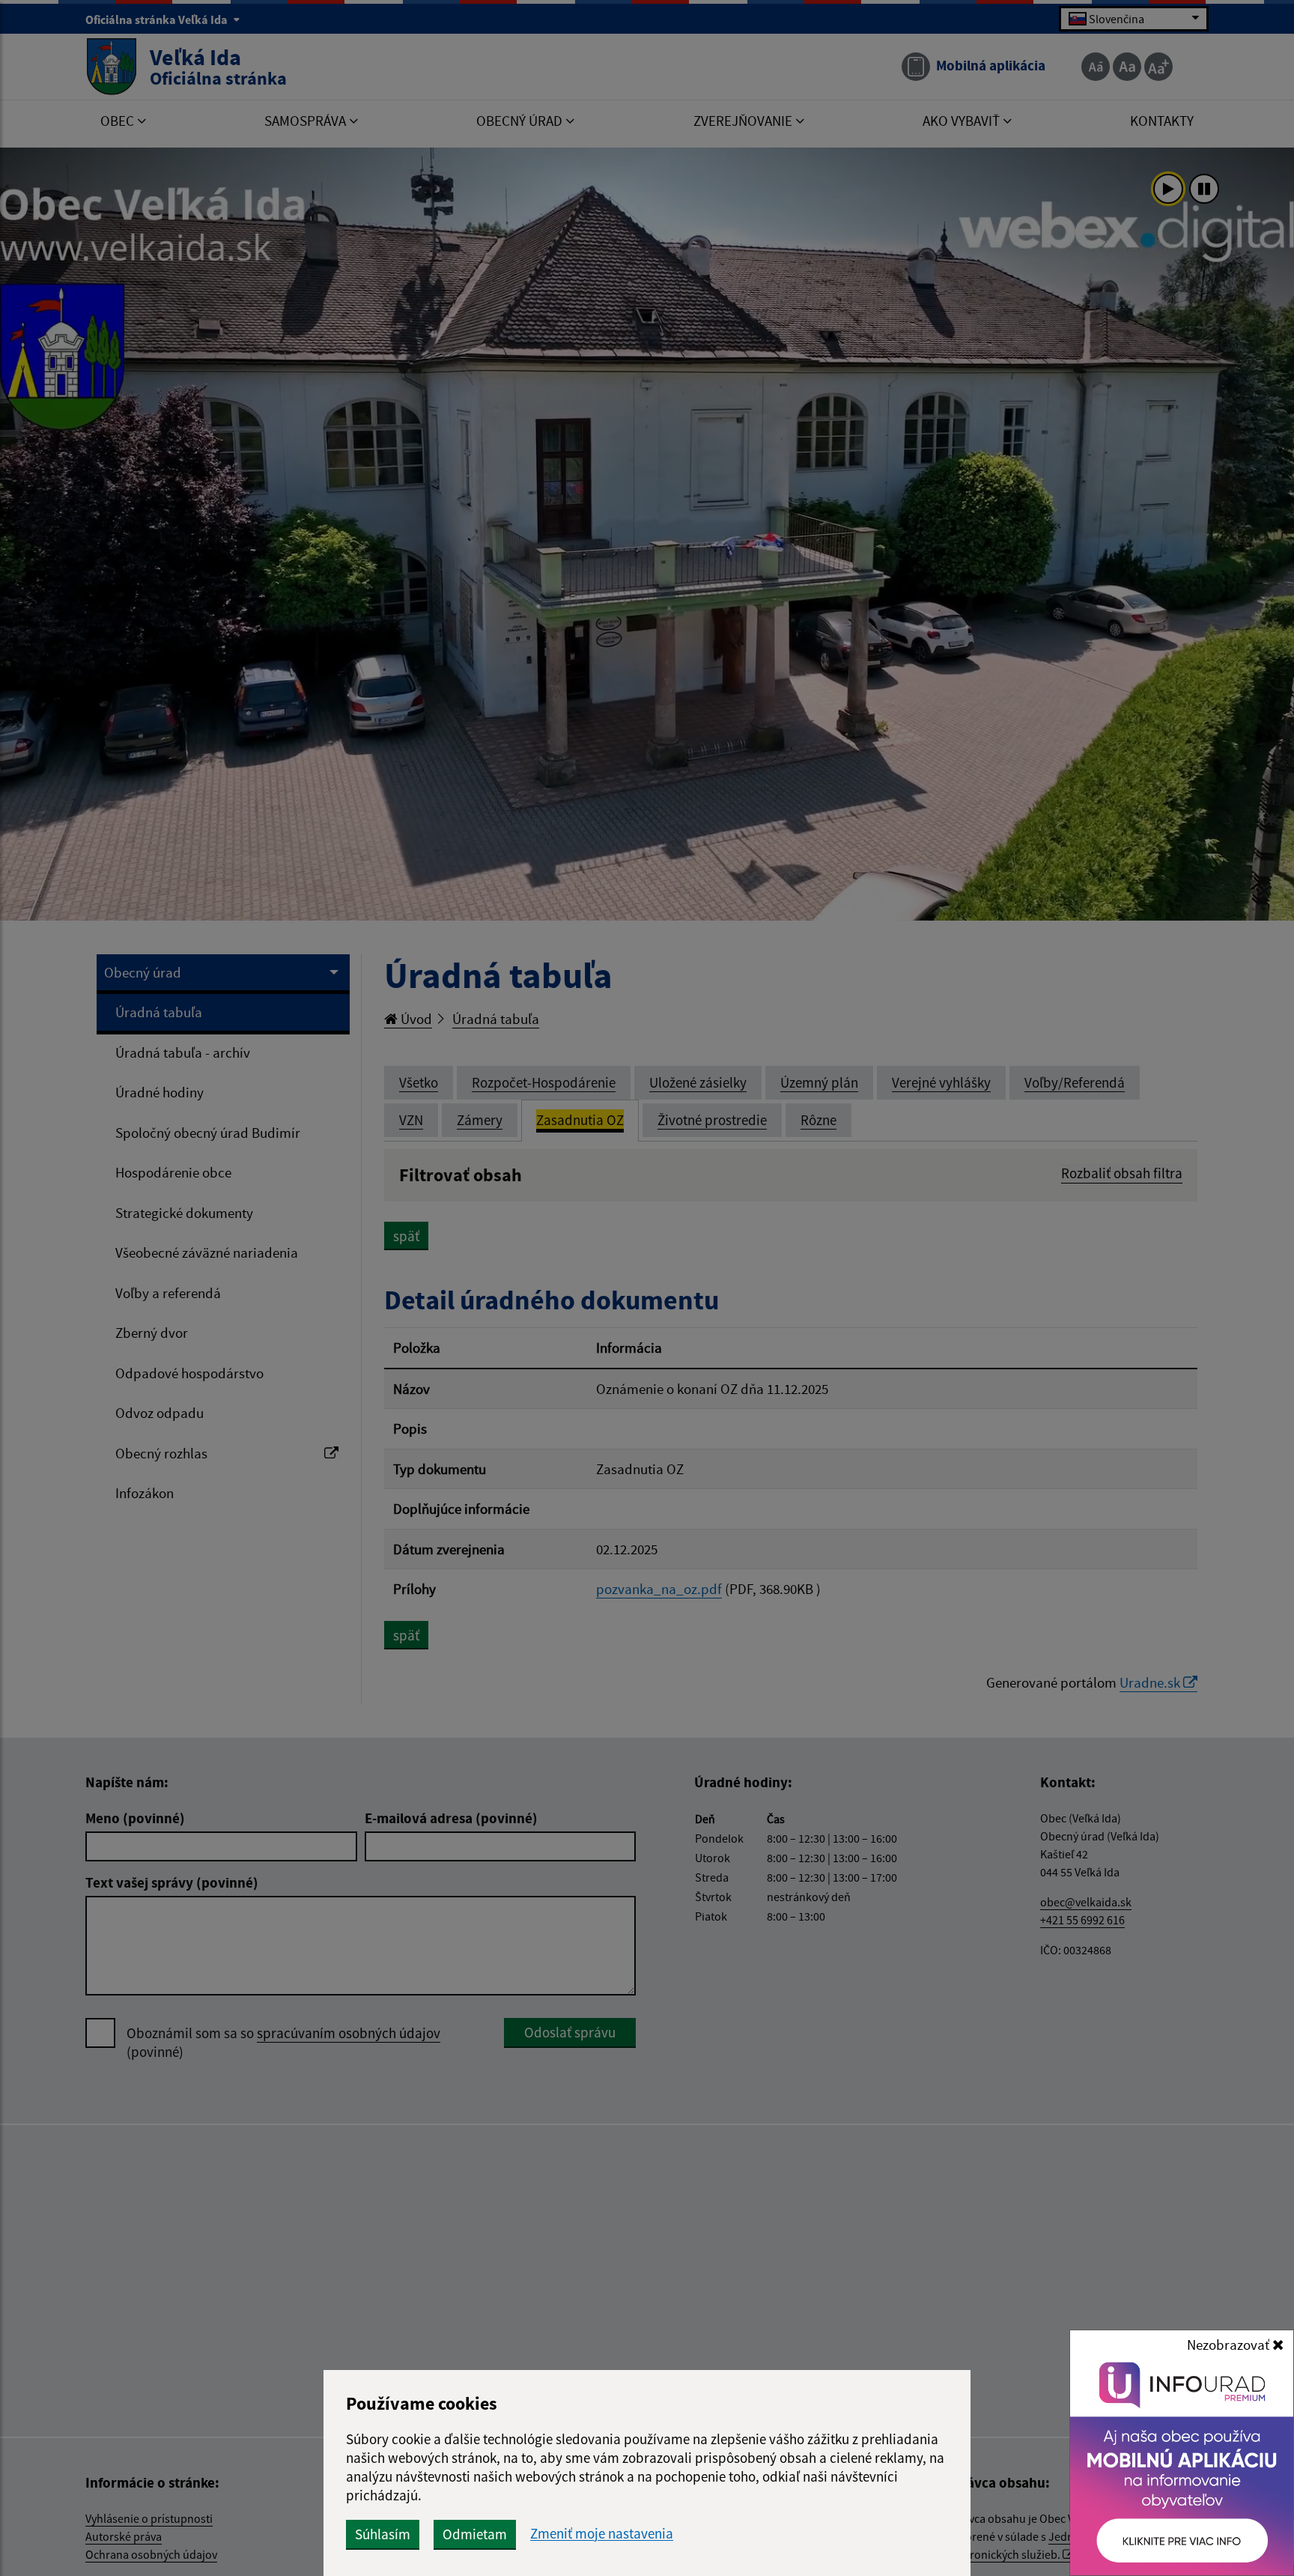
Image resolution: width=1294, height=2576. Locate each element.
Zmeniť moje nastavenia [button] (602, 2534)
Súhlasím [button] (383, 2534)
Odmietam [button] (475, 2534)
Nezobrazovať (1230, 2345)
